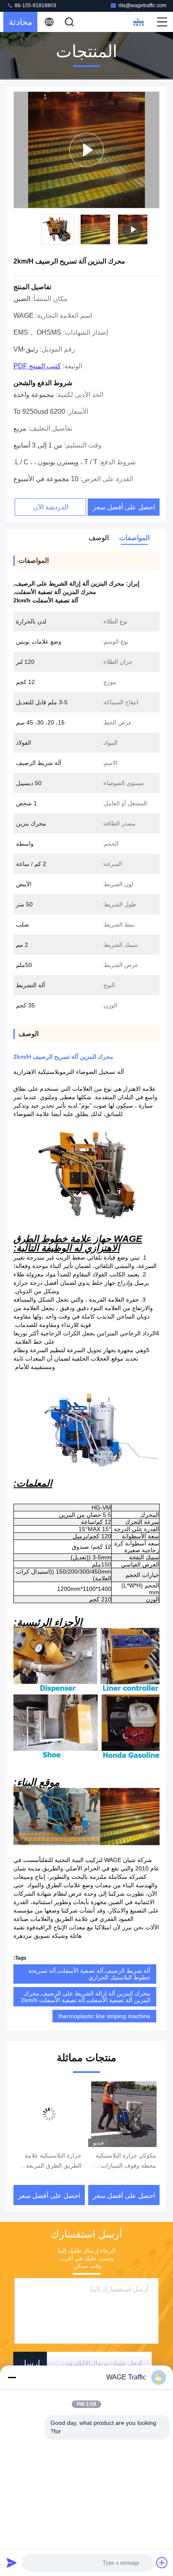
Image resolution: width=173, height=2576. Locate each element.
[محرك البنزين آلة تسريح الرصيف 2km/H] (86, 150)
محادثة (21, 22)
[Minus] (12, 2377)
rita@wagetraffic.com (142, 5)
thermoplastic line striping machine (104, 2016)
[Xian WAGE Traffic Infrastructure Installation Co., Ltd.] (138, 22)
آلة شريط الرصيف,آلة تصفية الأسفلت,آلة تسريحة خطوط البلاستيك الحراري (89, 1974)
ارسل (30, 2363)
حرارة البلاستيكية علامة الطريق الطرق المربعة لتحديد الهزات (53, 2161)
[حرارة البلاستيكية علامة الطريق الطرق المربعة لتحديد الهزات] (49, 2114)
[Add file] (162, 2563)
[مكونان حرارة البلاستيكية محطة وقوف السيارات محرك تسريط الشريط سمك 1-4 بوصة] (124, 2114)
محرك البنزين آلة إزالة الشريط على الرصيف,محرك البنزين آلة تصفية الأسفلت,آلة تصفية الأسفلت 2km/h (86, 1997)
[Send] (12, 2563)
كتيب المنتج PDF (37, 366)
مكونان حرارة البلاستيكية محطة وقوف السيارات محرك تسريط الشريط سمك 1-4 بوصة (126, 2161)
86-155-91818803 (35, 5)
